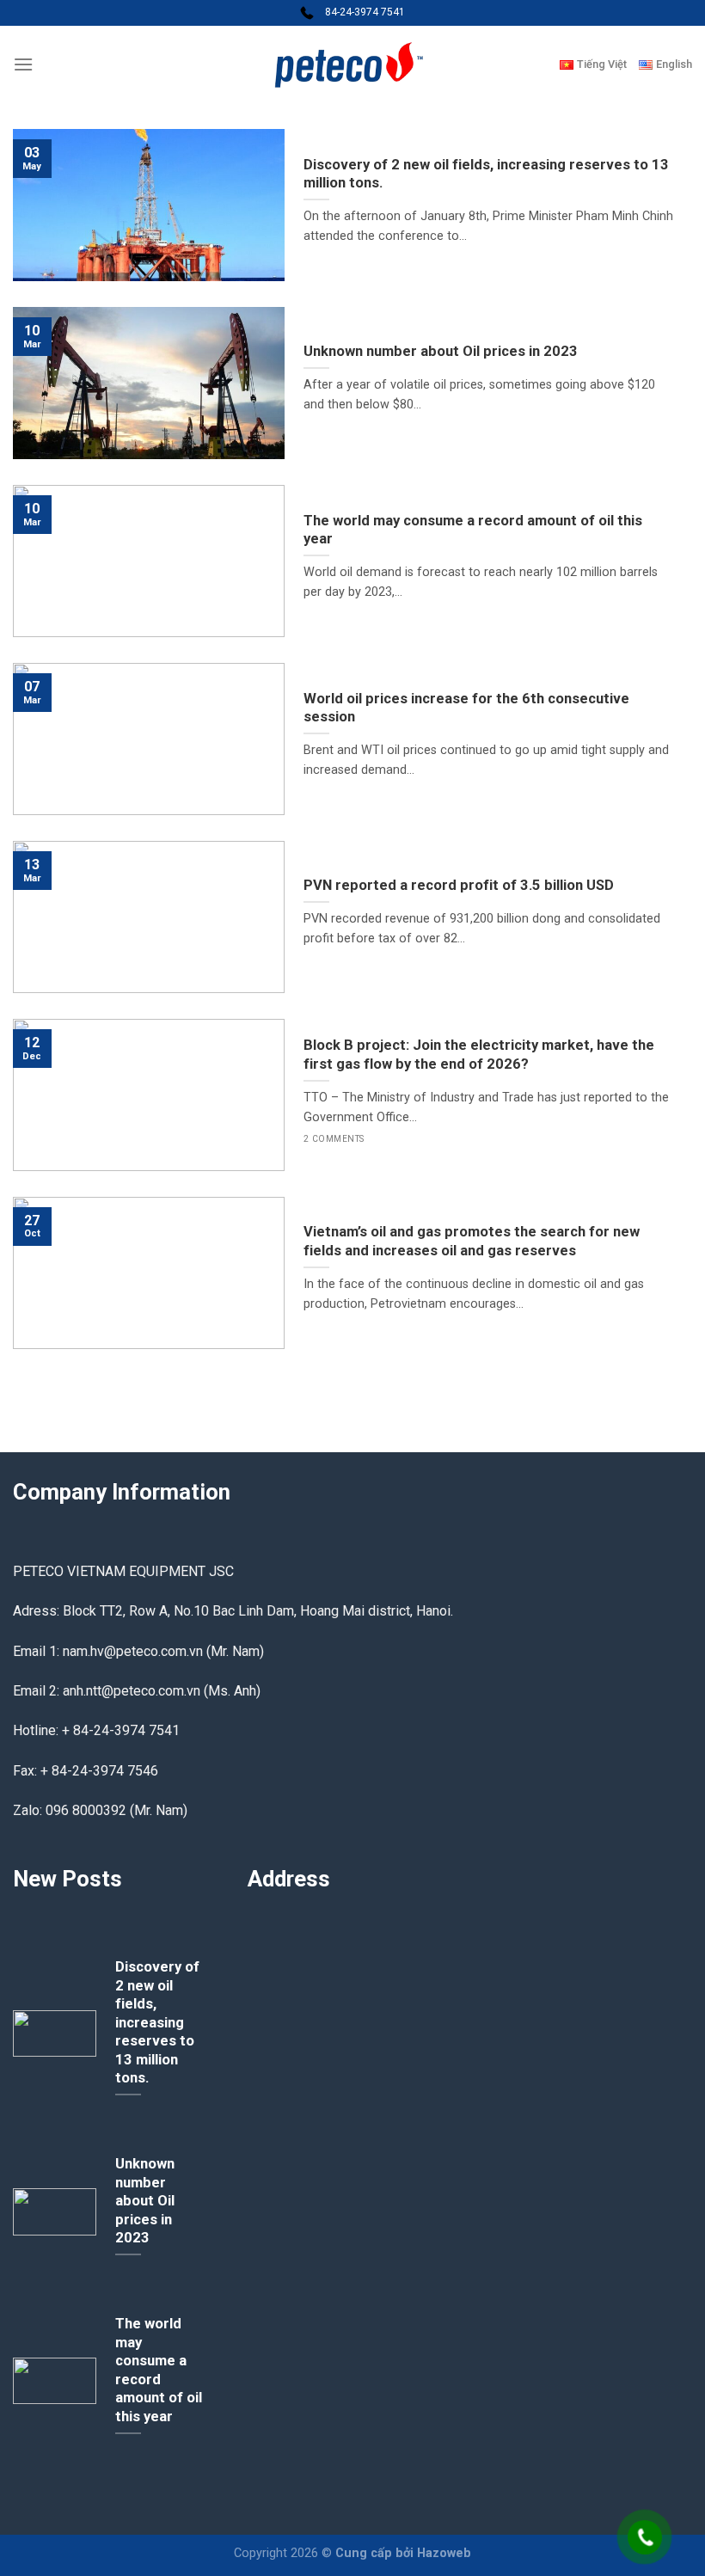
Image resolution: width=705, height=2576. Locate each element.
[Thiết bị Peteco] (352, 64)
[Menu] (23, 64)
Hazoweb (444, 2553)
